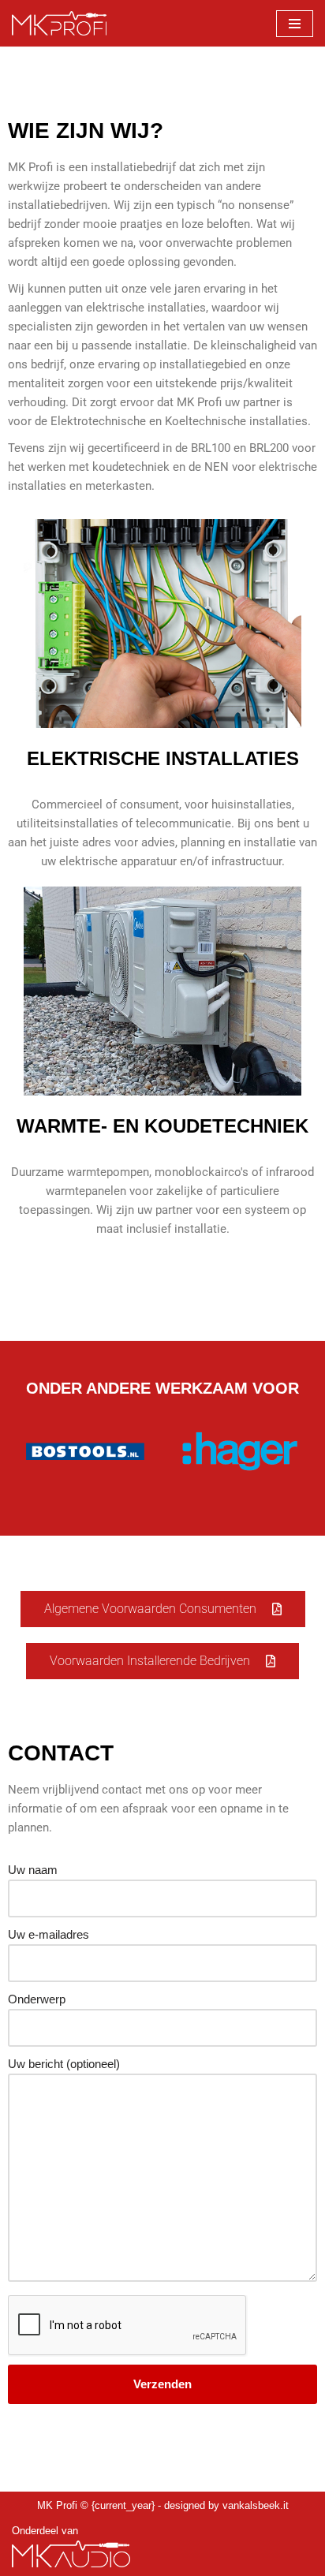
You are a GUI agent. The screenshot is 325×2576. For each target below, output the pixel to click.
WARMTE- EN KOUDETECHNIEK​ (162, 1126)
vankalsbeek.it (256, 2506)
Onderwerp (37, 1999)
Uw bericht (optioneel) (64, 2064)
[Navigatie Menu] (295, 24)
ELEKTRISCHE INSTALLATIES (163, 758)
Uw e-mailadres (49, 1934)
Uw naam (33, 1870)
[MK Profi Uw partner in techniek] (59, 23)
